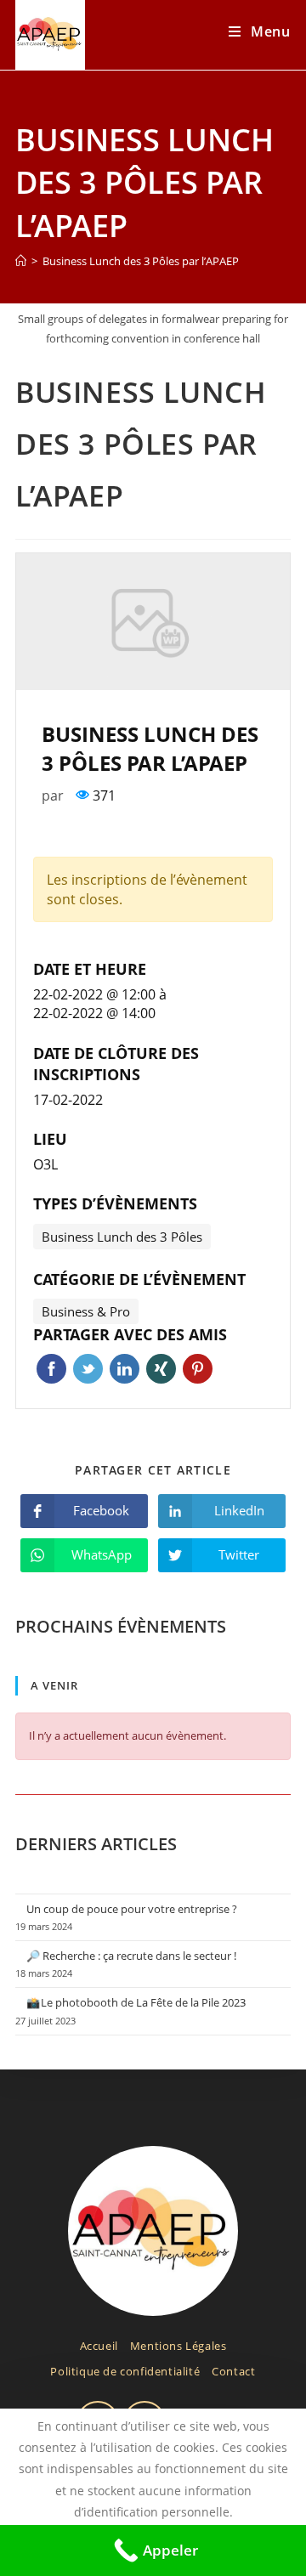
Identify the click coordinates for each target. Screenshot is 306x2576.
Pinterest (198, 1369)
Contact (233, 2371)
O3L (45, 1164)
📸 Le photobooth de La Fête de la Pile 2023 (136, 2002)
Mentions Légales (178, 2346)
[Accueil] (21, 261)
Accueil (99, 2346)
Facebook (51, 1369)
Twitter (88, 1369)
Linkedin (125, 1369)
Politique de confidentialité (125, 2371)
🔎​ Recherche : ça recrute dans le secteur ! (131, 1956)
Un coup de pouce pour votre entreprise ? (132, 1909)
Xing (161, 1369)
